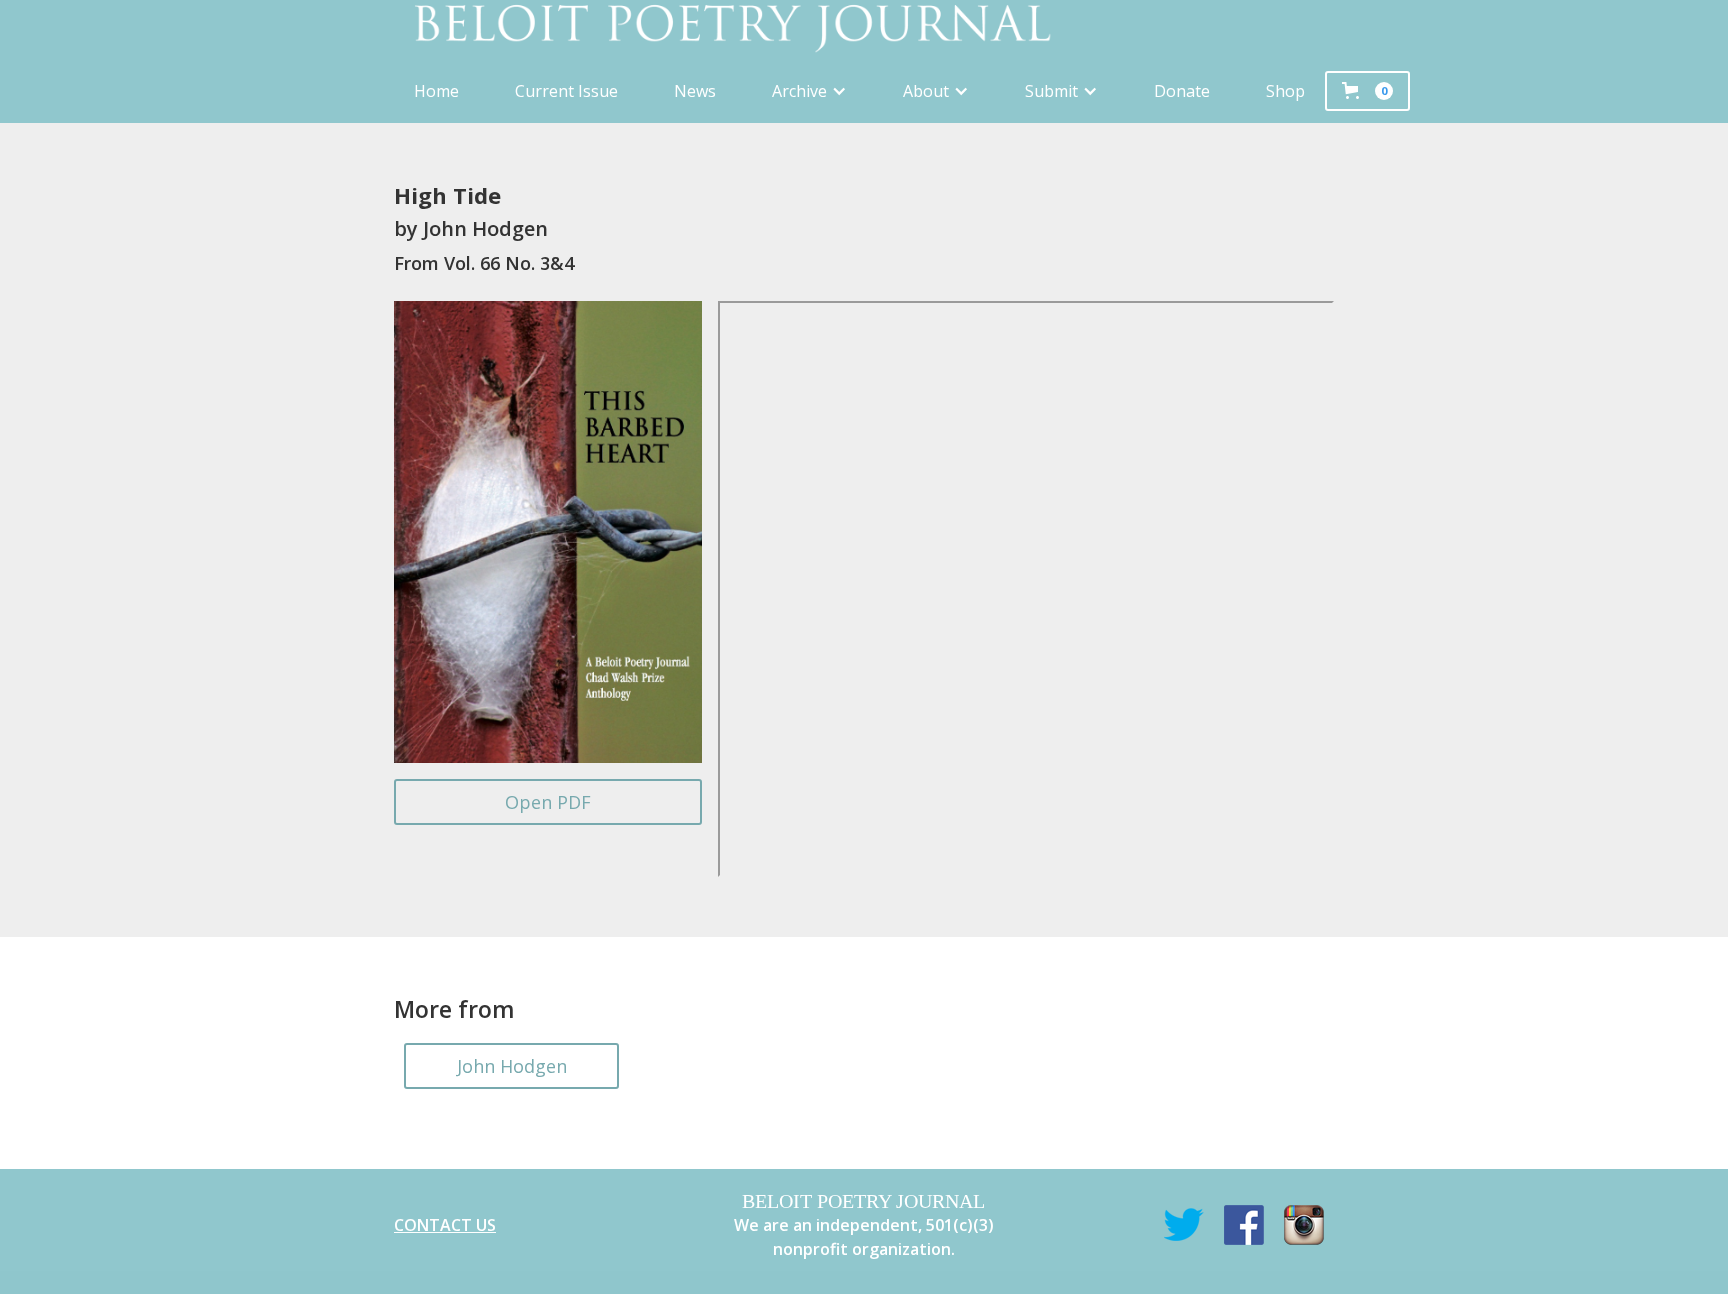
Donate (1182, 91)
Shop (1285, 91)
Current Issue (566, 91)
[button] (809, 91)
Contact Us (445, 1225)
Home (436, 91)
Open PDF (548, 802)
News (695, 91)
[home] (864, 29)
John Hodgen (512, 1066)
